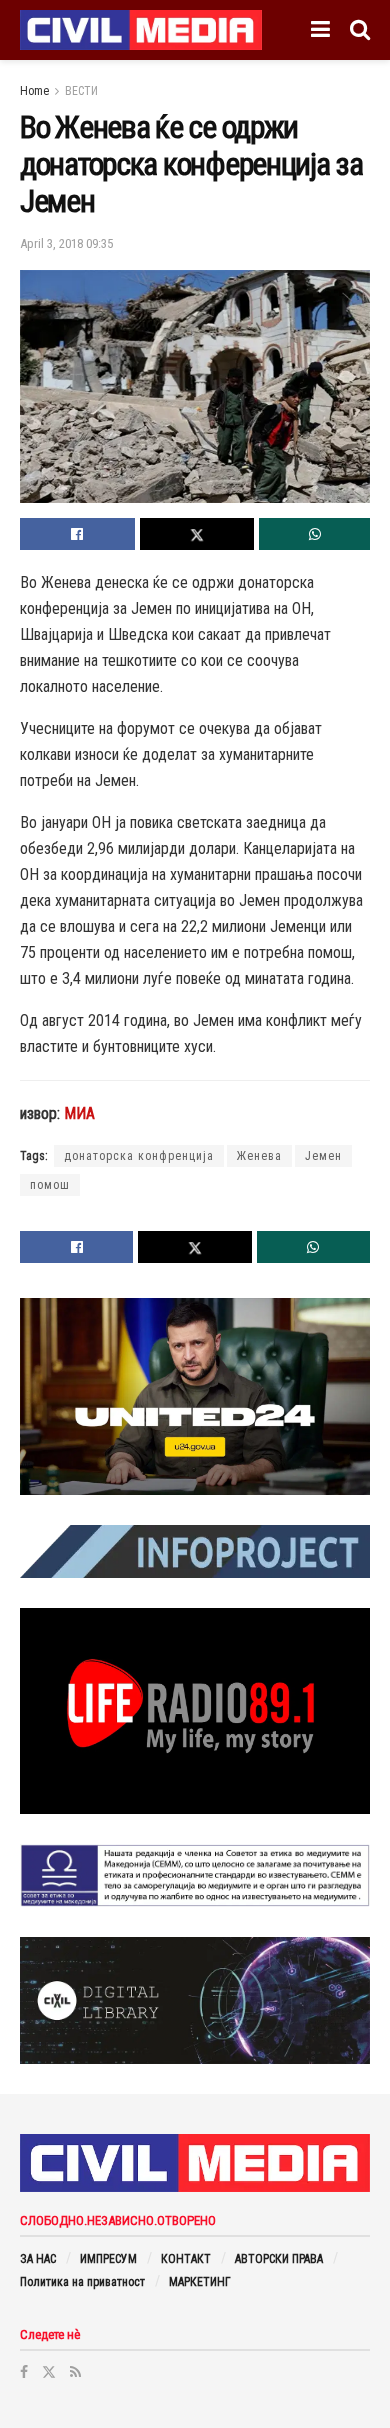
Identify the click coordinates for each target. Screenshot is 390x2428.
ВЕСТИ (81, 91)
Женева (259, 1156)
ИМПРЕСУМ (108, 2259)
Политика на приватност (82, 2282)
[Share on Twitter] (197, 534)
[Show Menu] (320, 30)
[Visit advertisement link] (195, 1396)
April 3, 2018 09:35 (66, 243)
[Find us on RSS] (75, 2372)
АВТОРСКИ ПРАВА (279, 2259)
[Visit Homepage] (141, 30)
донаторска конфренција (139, 1156)
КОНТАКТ (186, 2259)
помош (50, 1185)
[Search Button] (360, 30)
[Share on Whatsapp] (314, 534)
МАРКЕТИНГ (200, 2282)
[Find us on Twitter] (49, 2372)
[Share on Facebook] (77, 534)
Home (34, 91)
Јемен (323, 1156)
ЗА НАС (38, 2259)
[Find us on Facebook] (24, 2372)
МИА (79, 1113)
